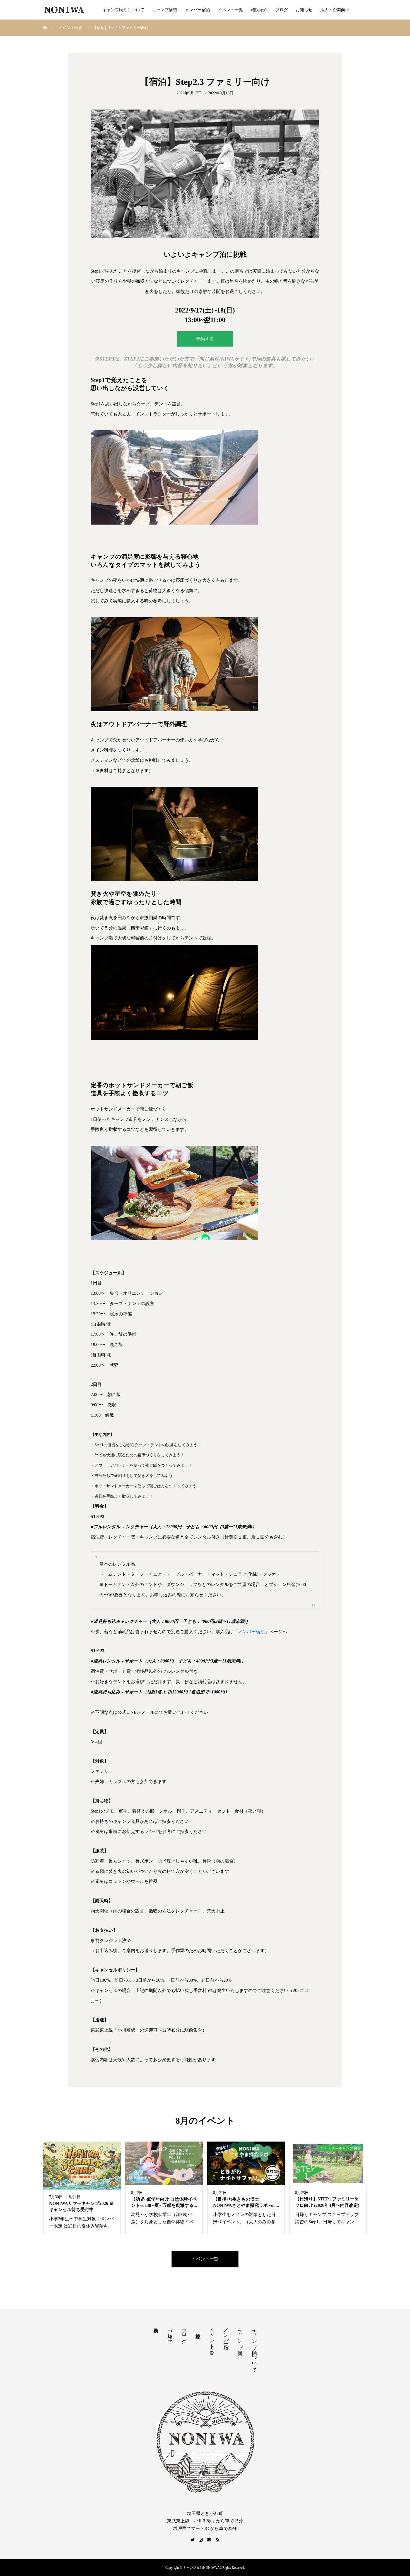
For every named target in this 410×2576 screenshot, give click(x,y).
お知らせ (304, 10)
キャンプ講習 (165, 10)
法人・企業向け (335, 10)
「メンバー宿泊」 (251, 1632)
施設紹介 (259, 10)
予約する (205, 339)
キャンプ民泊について (123, 10)
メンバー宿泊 (197, 10)
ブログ (282, 10)
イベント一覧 (230, 10)
